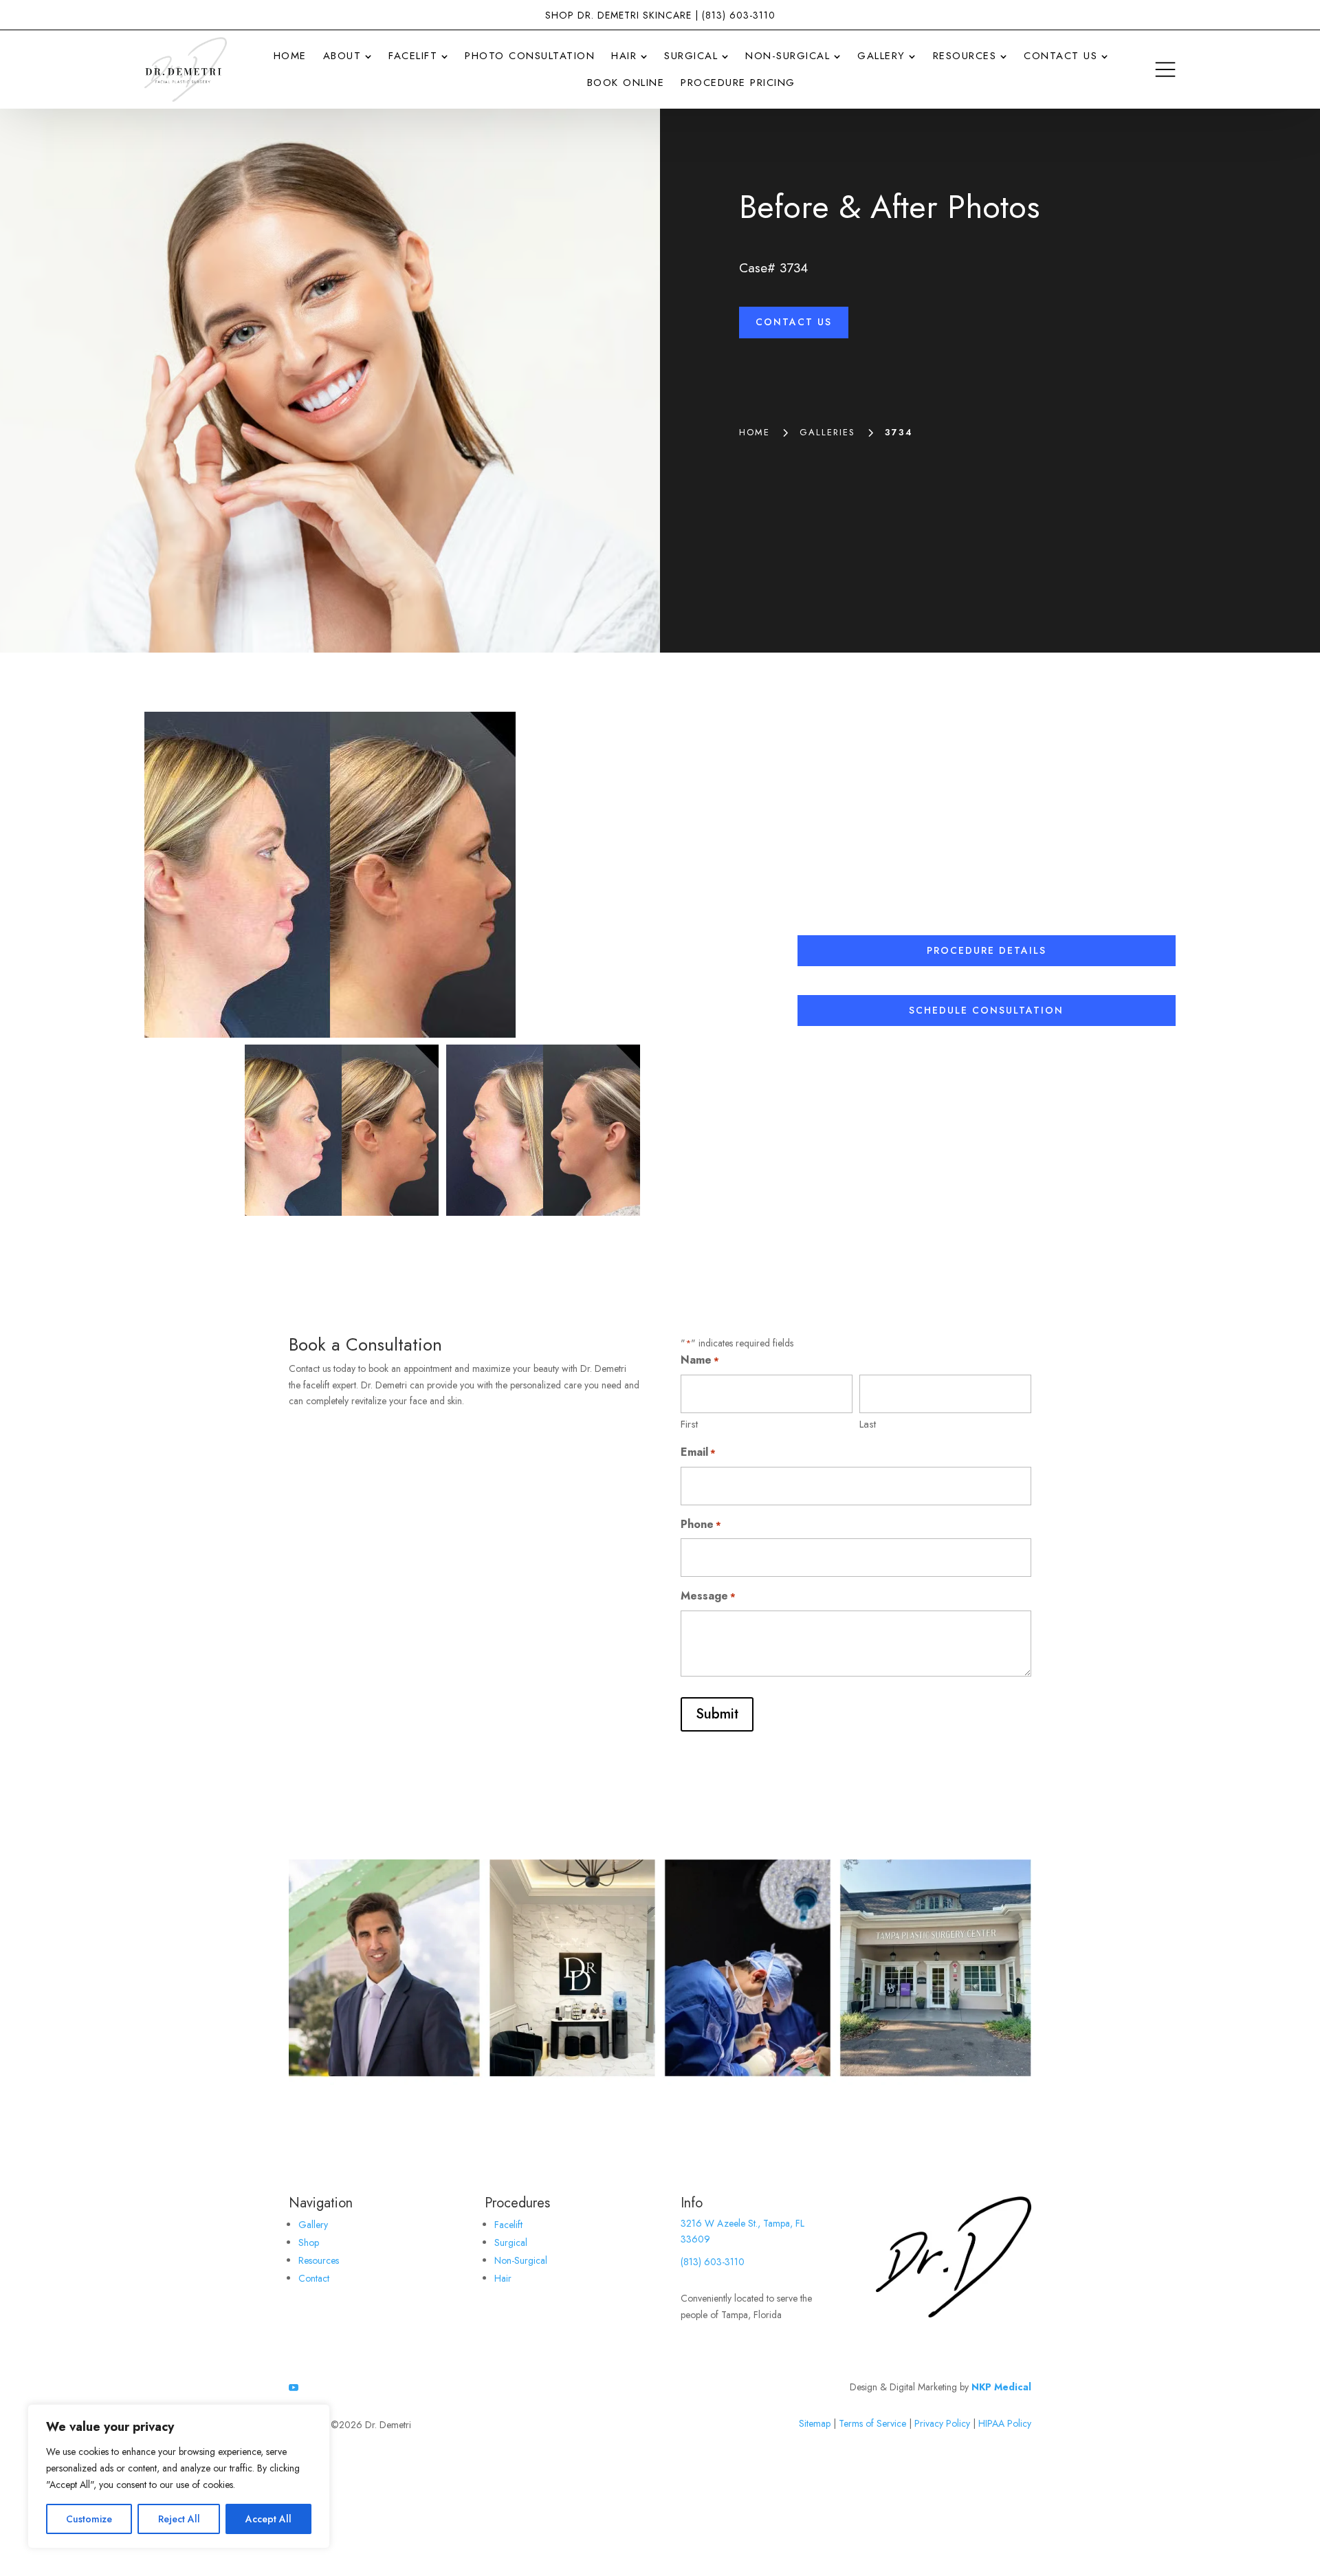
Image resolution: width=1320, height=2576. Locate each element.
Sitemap (815, 2423)
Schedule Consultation (986, 1010)
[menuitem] (290, 56)
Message (708, 1596)
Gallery (313, 2225)
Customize (89, 2519)
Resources (319, 2260)
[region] (179, 2476)
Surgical (511, 2242)
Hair (503, 2278)
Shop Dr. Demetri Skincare (618, 15)
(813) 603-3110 (739, 15)
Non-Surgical (521, 2260)
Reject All (179, 2519)
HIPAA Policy (1005, 2423)
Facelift (508, 2225)
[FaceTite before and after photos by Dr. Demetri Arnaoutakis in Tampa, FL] (442, 875)
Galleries (827, 432)
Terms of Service (872, 2423)
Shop (309, 2242)
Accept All (268, 2519)
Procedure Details (987, 950)
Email (698, 1452)
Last (868, 1424)
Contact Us (794, 322)
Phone (701, 1524)
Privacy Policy (942, 2423)
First (689, 1424)
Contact (314, 2278)
